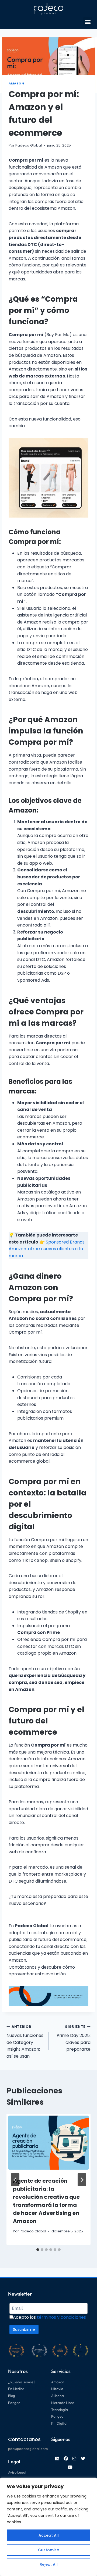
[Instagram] (74, 2459)
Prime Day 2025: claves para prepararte (74, 2038)
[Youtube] (70, 2467)
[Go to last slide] (15, 2180)
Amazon (16, 83)
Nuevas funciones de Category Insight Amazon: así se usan (25, 2042)
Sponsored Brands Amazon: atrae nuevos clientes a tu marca (47, 1249)
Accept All (49, 2535)
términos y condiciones (61, 2317)
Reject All (49, 2564)
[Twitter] (83, 2459)
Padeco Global (29, 145)
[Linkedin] (57, 2459)
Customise (48, 2550)
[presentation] (48, 2142)
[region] (48, 2527)
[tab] (38, 2250)
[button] (88, 22)
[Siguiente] (82, 2180)
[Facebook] (66, 2459)
